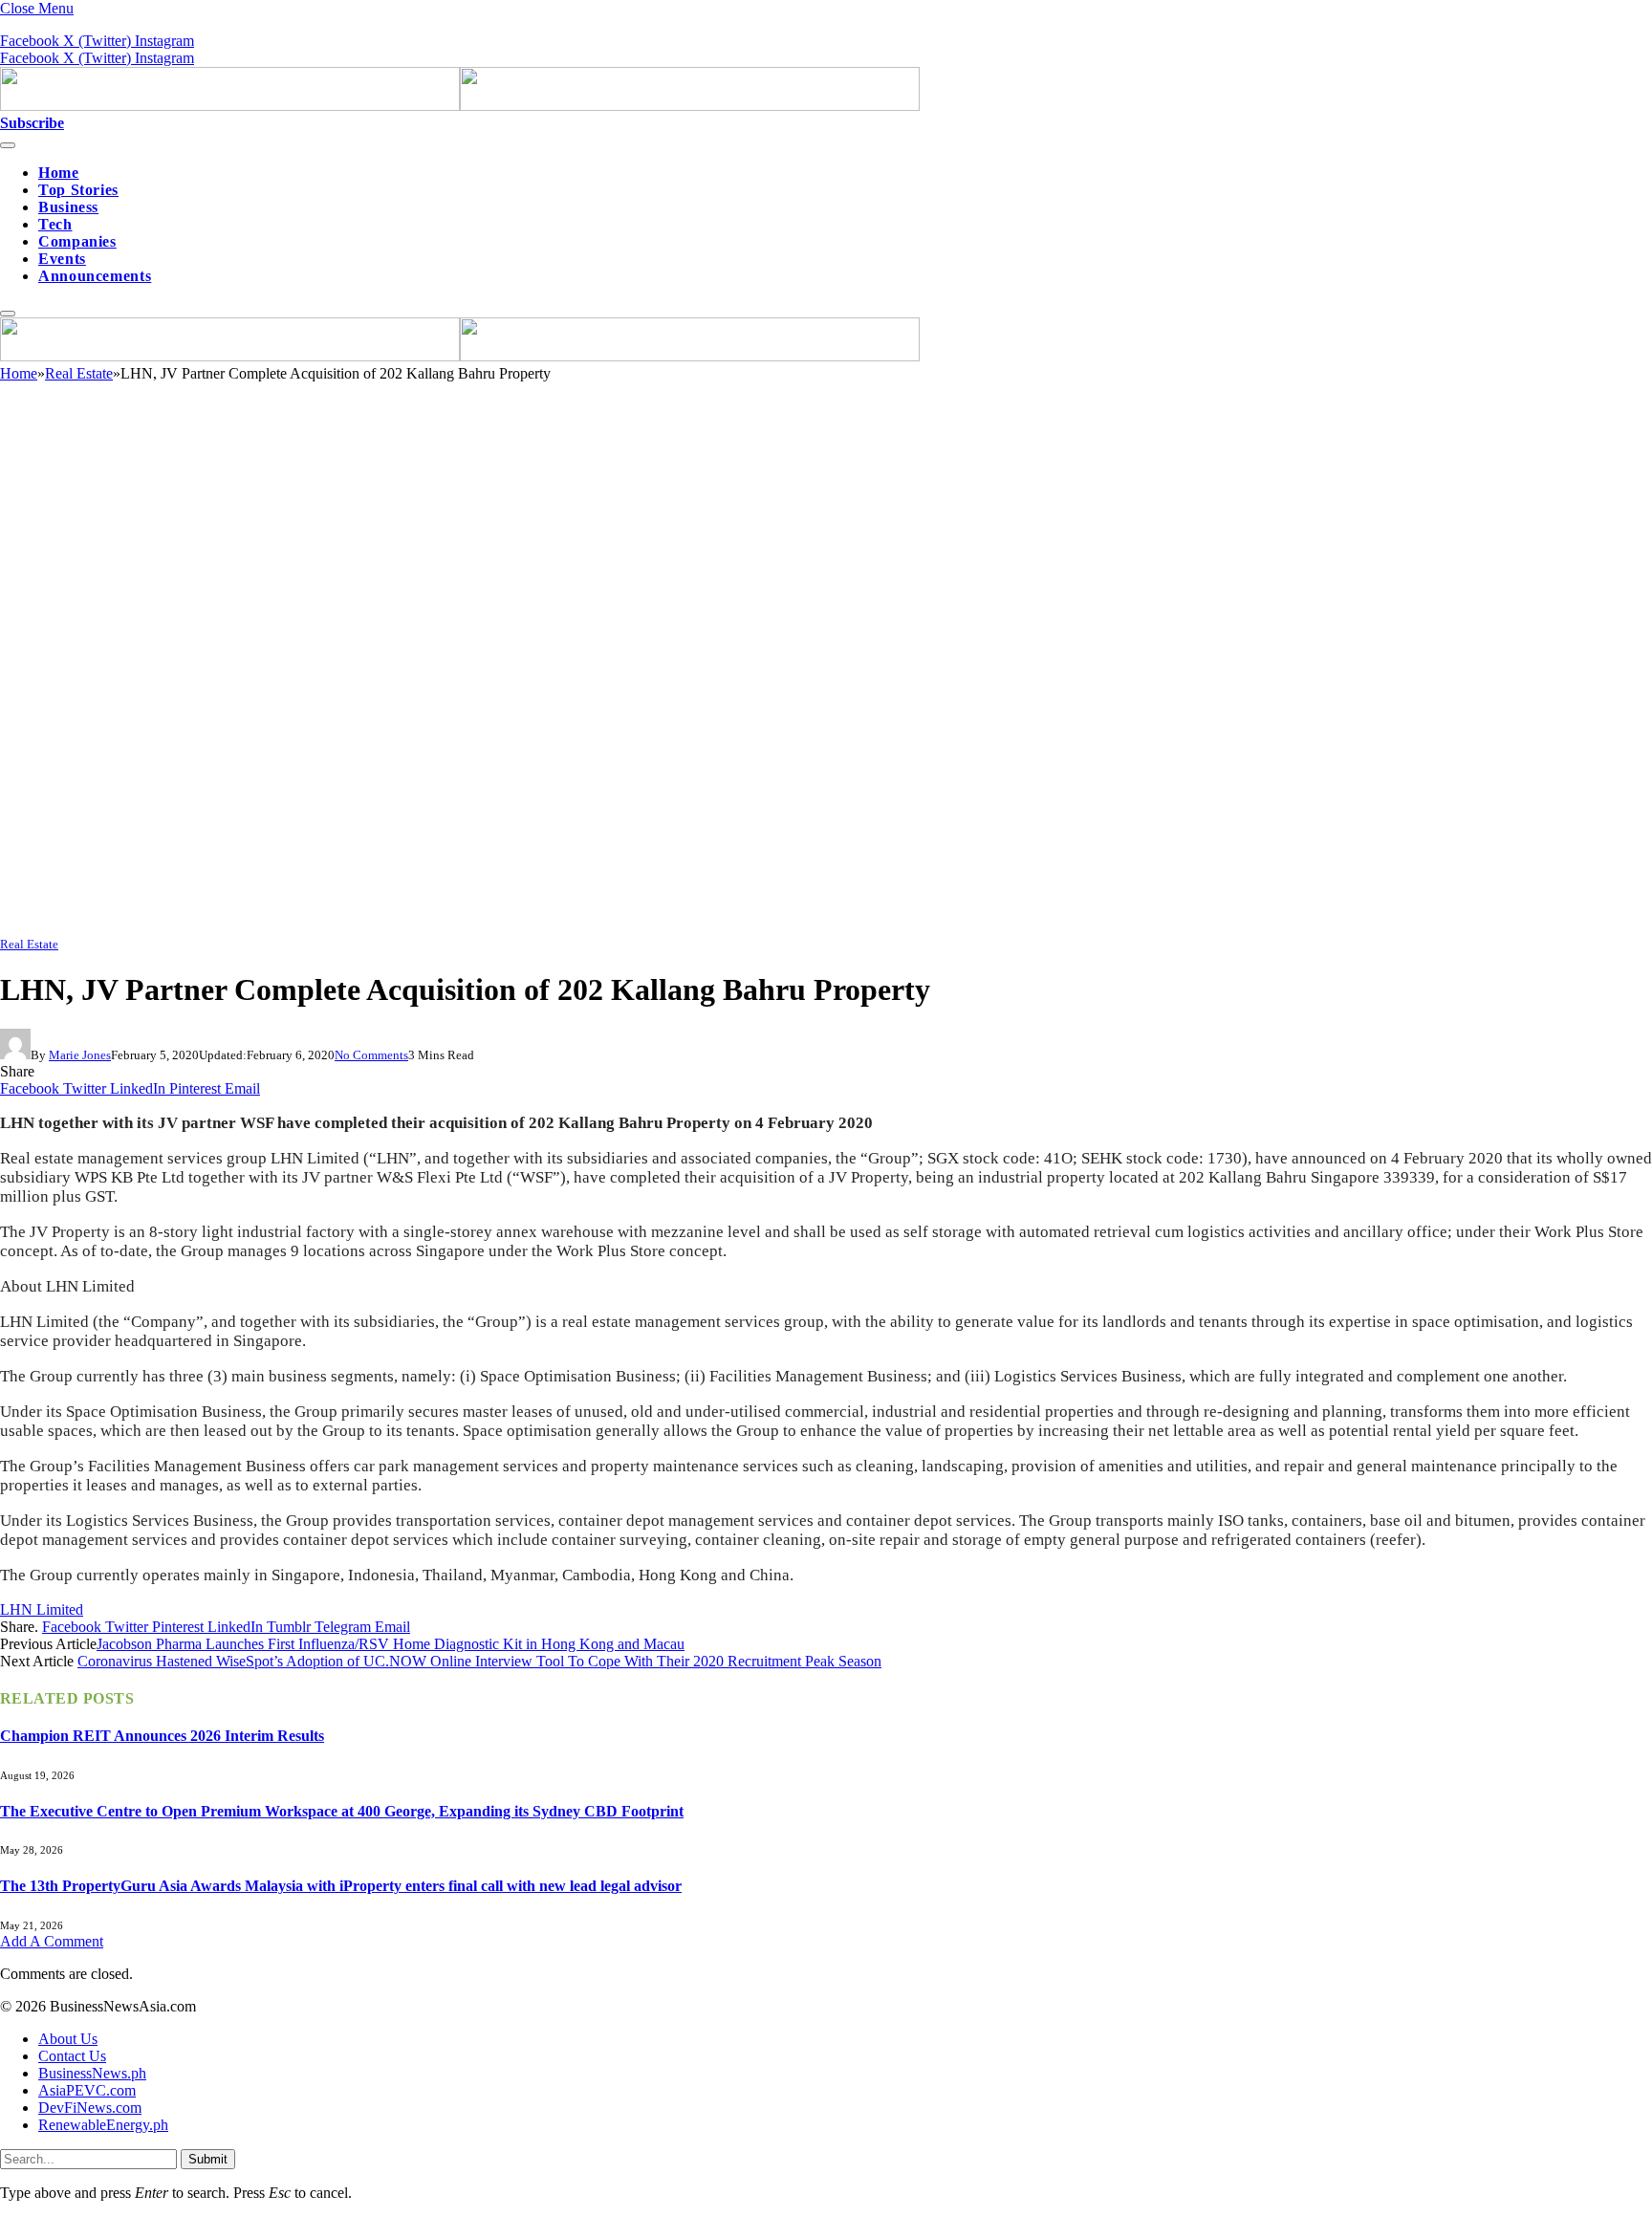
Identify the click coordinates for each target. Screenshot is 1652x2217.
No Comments (371, 1055)
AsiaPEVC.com (87, 2090)
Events (62, 259)
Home (59, 173)
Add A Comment (52, 1941)
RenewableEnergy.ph (103, 2125)
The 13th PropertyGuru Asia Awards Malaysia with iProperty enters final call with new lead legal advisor (341, 1886)
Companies (77, 241)
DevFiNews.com (90, 2108)
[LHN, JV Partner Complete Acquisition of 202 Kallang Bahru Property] (574, 926)
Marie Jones (80, 1055)
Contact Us (72, 2056)
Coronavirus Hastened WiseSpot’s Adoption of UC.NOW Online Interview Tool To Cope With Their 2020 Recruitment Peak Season (479, 1661)
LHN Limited (42, 1609)
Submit (208, 2159)
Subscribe (32, 123)
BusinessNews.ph (92, 2073)
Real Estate (29, 944)
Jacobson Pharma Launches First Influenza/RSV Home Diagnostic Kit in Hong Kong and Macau (391, 1644)
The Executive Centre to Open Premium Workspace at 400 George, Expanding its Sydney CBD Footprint (342, 1811)
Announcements (95, 276)
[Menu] (8, 145)
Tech (55, 224)
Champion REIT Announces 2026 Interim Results (162, 1736)
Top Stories (78, 190)
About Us (68, 2039)
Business (68, 207)
